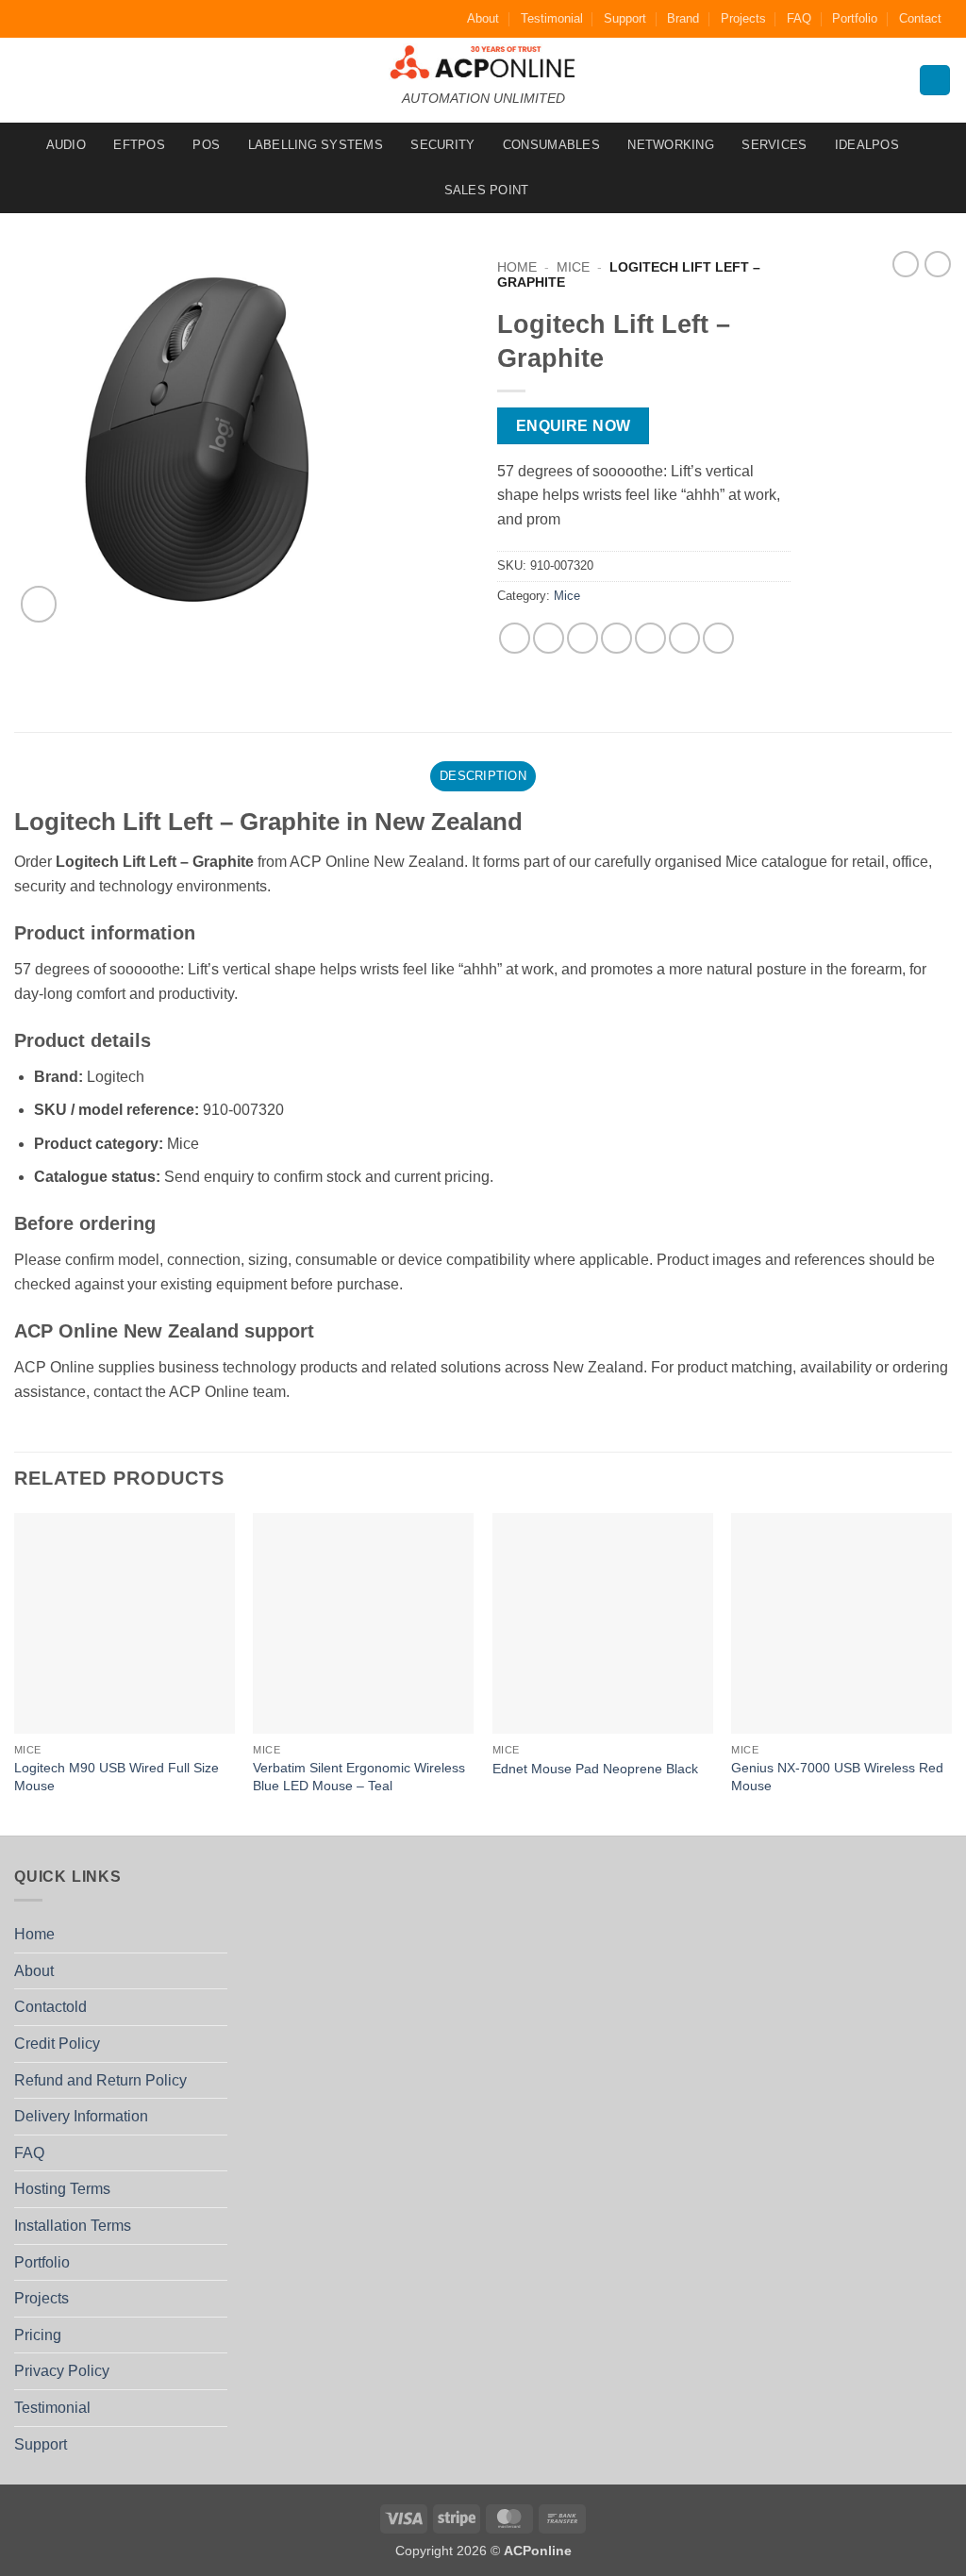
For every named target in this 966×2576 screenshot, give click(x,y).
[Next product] (906, 264)
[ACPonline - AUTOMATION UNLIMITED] (483, 62)
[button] (39, 604)
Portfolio (855, 18)
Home (517, 267)
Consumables (551, 145)
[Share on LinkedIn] (684, 638)
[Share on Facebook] (515, 638)
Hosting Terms (62, 2189)
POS (206, 145)
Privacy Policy (62, 2371)
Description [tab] (483, 776)
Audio (66, 145)
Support (625, 18)
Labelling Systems (316, 145)
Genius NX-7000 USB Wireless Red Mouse (837, 1777)
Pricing (38, 2335)
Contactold (50, 2007)
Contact (920, 18)
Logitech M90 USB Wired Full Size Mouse (117, 1777)
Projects (743, 18)
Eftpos (139, 145)
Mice (573, 267)
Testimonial (552, 18)
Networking (671, 145)
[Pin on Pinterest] (616, 638)
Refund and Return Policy (100, 2080)
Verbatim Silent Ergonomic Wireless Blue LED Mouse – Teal (359, 1777)
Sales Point (487, 190)
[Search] (935, 81)
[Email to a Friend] (583, 638)
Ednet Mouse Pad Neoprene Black (595, 1769)
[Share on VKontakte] (650, 638)
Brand (683, 18)
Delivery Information (81, 2116)
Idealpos (867, 145)
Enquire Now (574, 426)
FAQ (799, 18)
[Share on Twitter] (549, 638)
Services (774, 145)
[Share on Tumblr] (718, 638)
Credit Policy (57, 2044)
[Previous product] (938, 264)
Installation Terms (73, 2226)
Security (442, 145)
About (483, 18)
